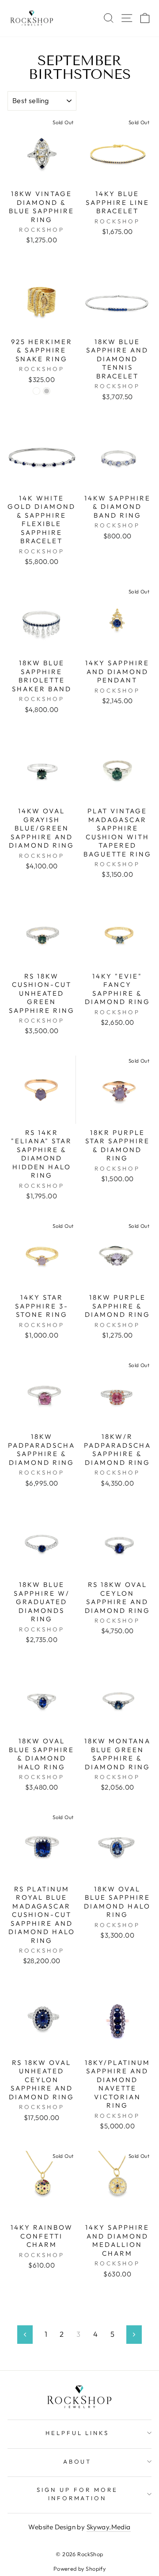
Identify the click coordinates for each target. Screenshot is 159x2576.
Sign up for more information (77, 2494)
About (78, 2461)
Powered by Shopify (79, 2569)
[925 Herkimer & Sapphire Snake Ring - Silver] (47, 391)
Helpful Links (78, 2433)
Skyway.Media (109, 2527)
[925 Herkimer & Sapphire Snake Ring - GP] (36, 391)
